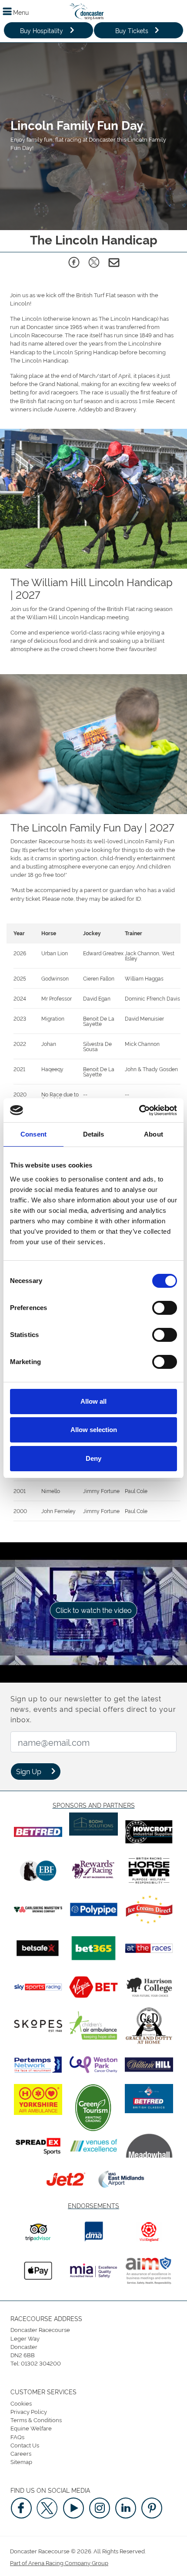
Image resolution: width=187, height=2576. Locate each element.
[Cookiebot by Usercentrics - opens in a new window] (139, 1110)
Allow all (93, 1401)
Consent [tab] (33, 1134)
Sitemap (21, 2461)
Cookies (21, 2403)
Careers (21, 2453)
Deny (93, 1458)
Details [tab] (94, 1134)
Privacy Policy (29, 2411)
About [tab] (154, 1134)
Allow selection (94, 1430)
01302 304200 (41, 2363)
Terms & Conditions (36, 2420)
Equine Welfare (31, 2428)
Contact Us (25, 2445)
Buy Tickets (132, 30)
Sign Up (29, 1771)
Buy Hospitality (42, 30)
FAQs (17, 2437)
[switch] (165, 1308)
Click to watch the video (94, 1610)
